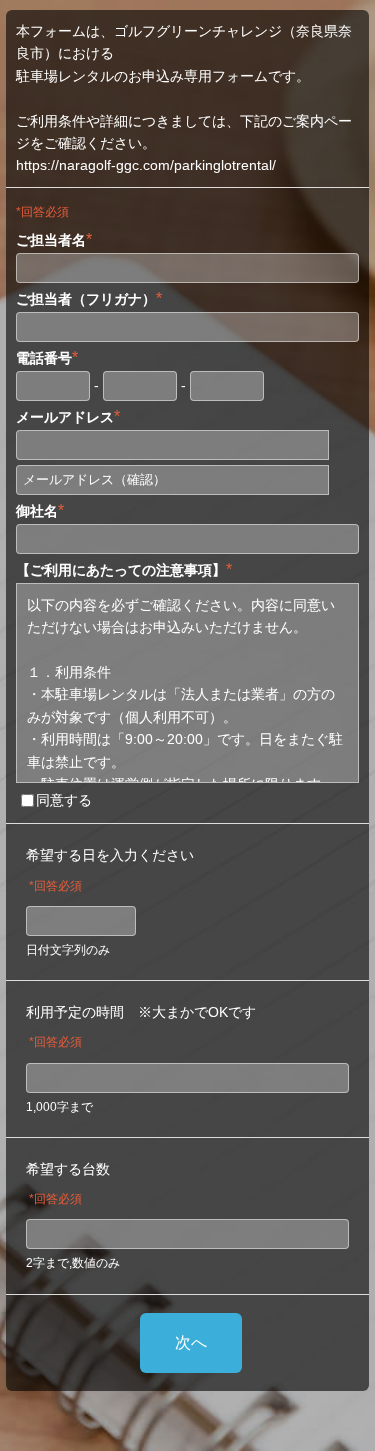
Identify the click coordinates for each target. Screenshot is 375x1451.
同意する (64, 800)
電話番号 (47, 357)
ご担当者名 (54, 239)
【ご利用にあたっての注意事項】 (124, 569)
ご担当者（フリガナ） (89, 298)
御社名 (40, 510)
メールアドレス (68, 416)
